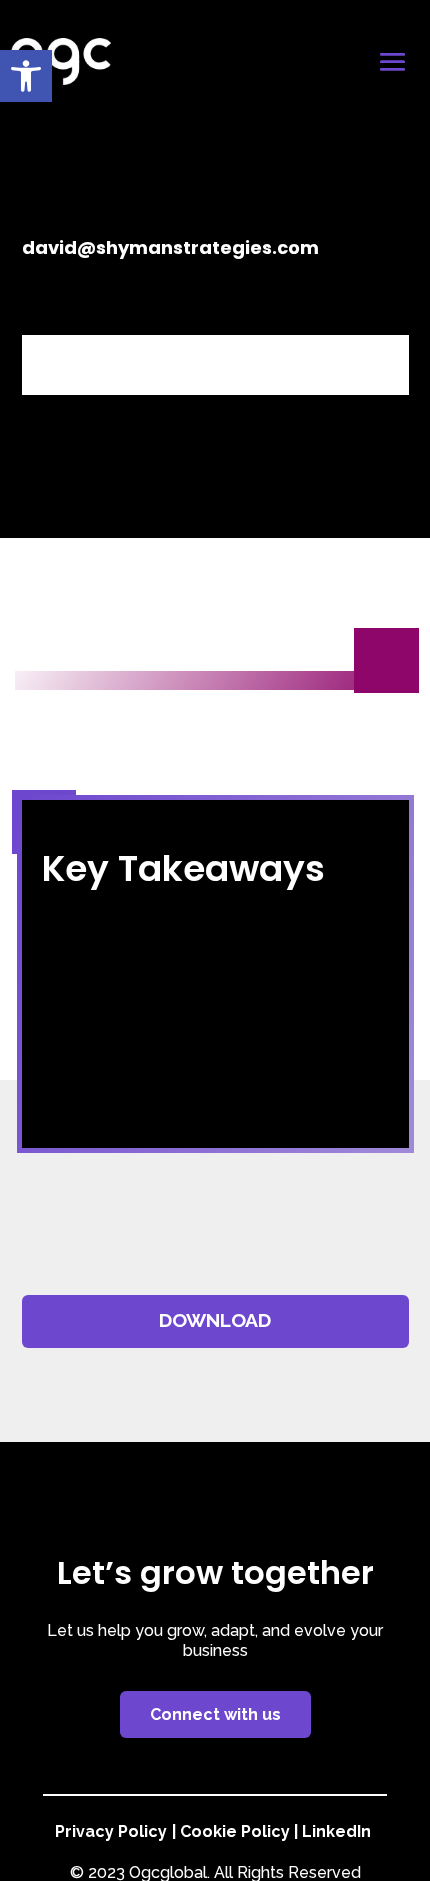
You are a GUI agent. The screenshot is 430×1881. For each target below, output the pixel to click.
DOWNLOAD (215, 1320)
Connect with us (215, 1714)
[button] (26, 76)
